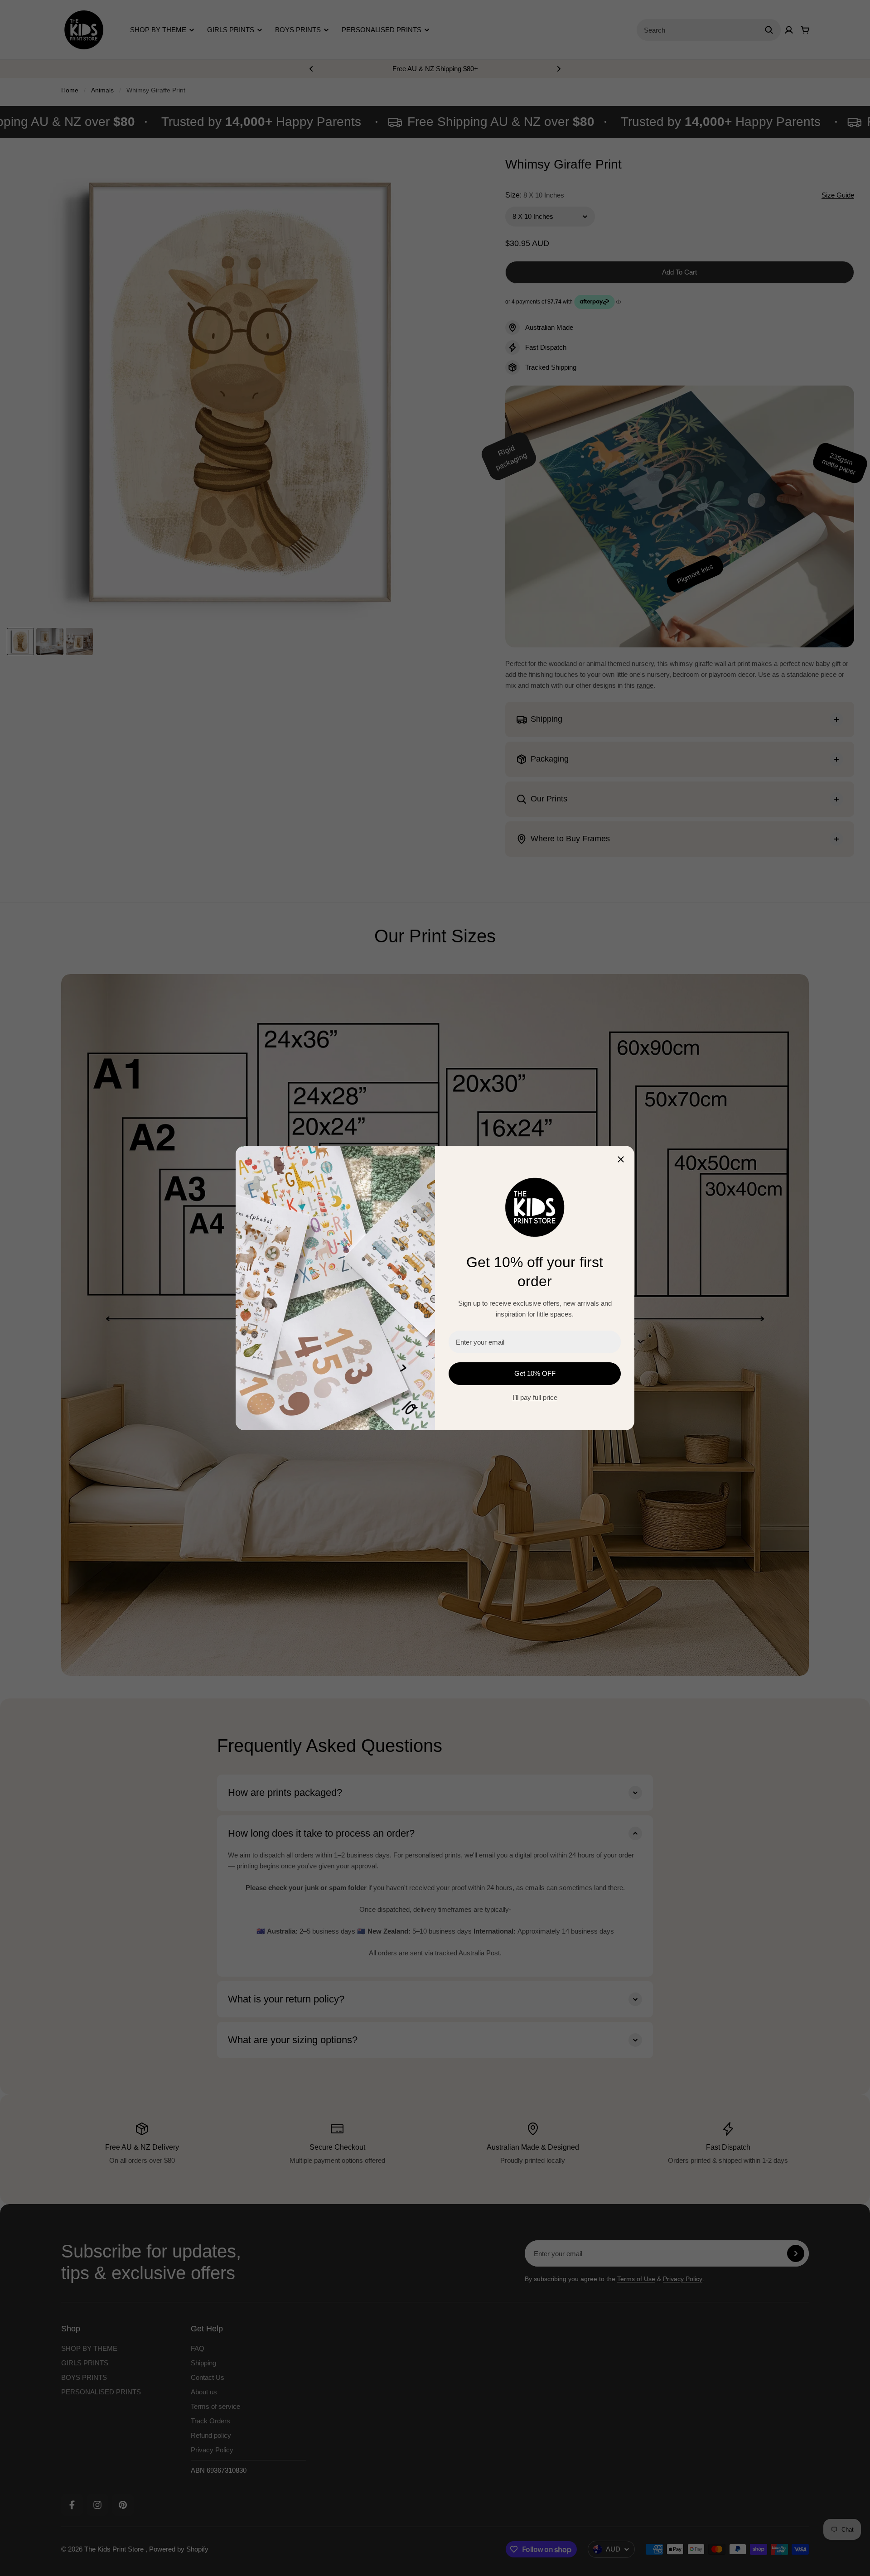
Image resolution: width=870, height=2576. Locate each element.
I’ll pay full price (535, 1397)
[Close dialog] (621, 1159)
